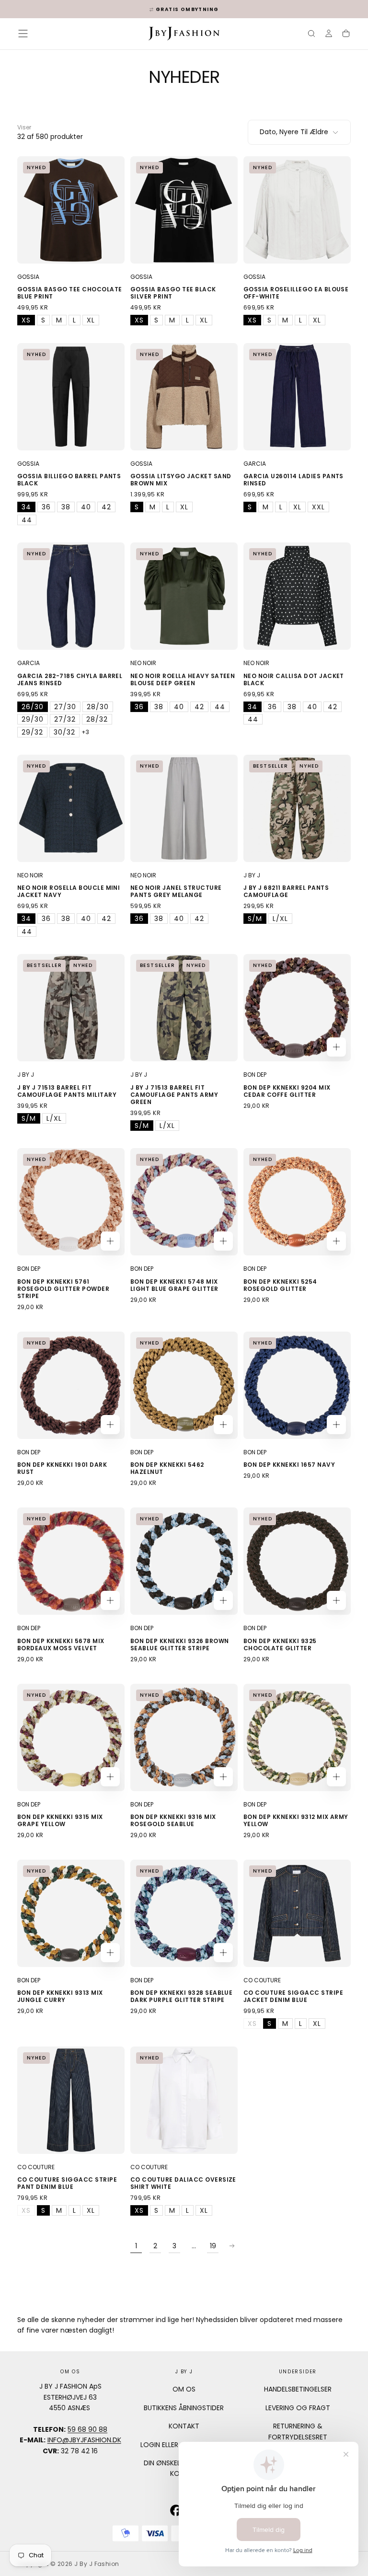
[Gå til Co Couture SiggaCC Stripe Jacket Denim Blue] (297, 1913)
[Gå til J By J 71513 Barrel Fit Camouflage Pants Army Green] (184, 1008)
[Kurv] (346, 34)
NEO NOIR (143, 663)
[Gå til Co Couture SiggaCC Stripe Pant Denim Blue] (71, 2100)
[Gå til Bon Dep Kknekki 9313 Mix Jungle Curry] (71, 1913)
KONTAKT (184, 2426)
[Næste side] (232, 2246)
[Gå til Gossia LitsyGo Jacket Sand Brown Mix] (184, 397)
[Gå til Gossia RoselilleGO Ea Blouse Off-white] (297, 210)
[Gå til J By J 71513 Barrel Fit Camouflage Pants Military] (71, 1008)
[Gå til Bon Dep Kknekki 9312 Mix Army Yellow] (297, 1737)
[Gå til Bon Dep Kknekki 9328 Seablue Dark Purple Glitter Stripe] (184, 1913)
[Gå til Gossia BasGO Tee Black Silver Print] (184, 210)
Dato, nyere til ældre (294, 132)
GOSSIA (28, 277)
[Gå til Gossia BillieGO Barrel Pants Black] (71, 397)
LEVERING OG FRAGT (298, 2408)
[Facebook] (176, 2510)
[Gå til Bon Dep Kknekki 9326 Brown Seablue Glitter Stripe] (184, 1561)
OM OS (184, 2389)
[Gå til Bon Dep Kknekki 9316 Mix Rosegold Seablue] (184, 1737)
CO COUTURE (262, 1980)
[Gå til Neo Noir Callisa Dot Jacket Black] (297, 596)
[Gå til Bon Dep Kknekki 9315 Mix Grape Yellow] (71, 1737)
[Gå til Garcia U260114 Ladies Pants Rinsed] (297, 397)
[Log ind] (329, 34)
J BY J (252, 875)
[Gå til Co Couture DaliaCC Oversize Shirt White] (184, 2100)
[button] (23, 34)
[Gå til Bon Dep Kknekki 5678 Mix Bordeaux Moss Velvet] (71, 1561)
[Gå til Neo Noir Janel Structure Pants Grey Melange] (184, 808)
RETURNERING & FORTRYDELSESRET (298, 2431)
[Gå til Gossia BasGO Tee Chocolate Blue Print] (71, 210)
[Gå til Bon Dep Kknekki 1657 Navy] (297, 1385)
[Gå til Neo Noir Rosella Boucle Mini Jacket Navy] (71, 808)
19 (213, 2246)
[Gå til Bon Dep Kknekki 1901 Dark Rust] (71, 1385)
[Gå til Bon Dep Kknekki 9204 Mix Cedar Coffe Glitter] (297, 1008)
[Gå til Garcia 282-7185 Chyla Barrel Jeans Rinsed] (71, 596)
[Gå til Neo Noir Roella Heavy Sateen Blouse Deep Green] (184, 596)
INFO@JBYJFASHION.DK (84, 2440)
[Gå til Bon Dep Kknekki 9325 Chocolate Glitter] (297, 1561)
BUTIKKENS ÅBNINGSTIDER (184, 2408)
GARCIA (255, 464)
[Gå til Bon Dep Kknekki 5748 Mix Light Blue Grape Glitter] (184, 1202)
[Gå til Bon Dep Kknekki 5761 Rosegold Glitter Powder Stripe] (71, 1202)
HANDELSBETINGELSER (298, 2389)
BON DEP (255, 1075)
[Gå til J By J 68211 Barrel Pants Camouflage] (297, 808)
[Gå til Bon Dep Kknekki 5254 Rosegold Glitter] (297, 1202)
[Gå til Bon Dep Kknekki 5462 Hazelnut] (184, 1385)
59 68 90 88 (87, 2429)
